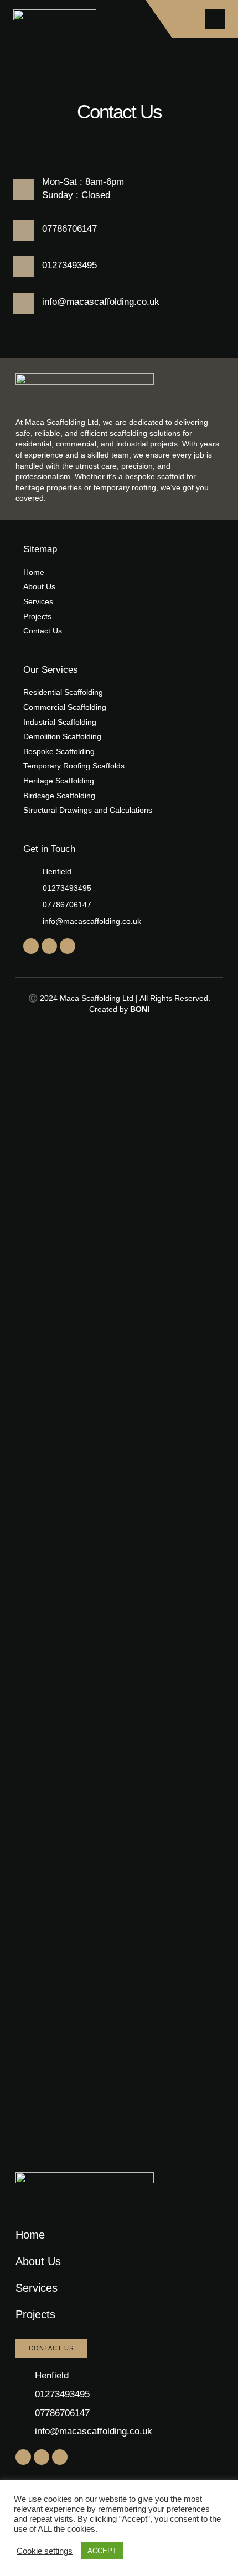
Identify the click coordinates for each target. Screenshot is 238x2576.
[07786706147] (24, 230)
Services (37, 2288)
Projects (35, 2314)
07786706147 (69, 229)
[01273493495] (24, 267)
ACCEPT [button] (102, 2551)
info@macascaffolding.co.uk (101, 302)
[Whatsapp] (68, 946)
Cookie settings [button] (45, 2551)
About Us (38, 2261)
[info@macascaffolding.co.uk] (24, 303)
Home (30, 2235)
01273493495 (69, 265)
